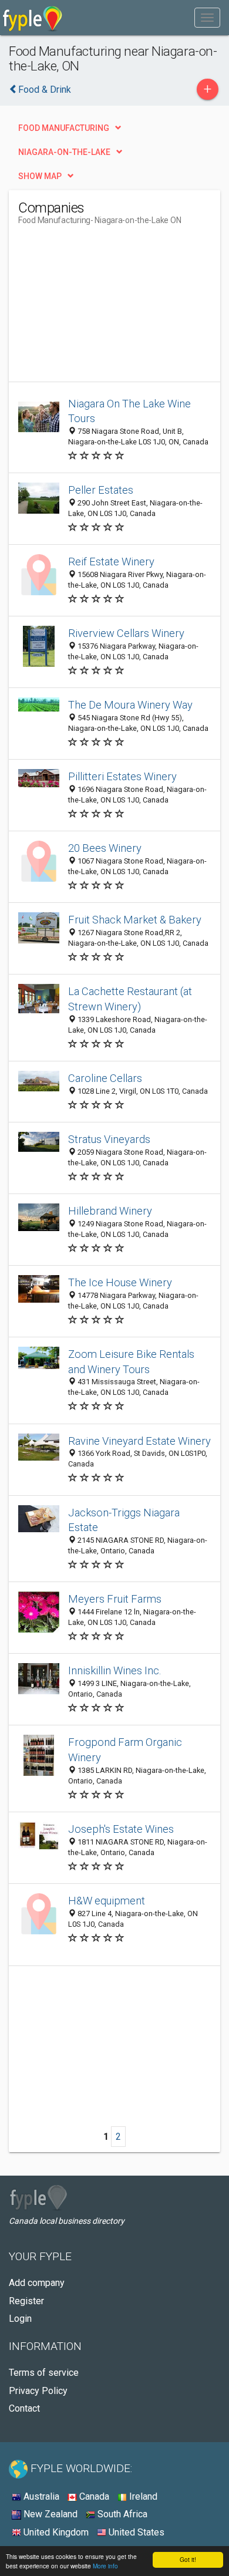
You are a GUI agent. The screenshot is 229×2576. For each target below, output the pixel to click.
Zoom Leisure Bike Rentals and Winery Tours (131, 1362)
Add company (37, 2283)
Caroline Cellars (105, 1078)
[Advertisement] (106, 308)
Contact (24, 2408)
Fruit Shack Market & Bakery (135, 920)
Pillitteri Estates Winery (122, 776)
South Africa (121, 2514)
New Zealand (49, 2514)
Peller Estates (101, 490)
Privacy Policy (38, 2391)
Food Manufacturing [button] (64, 128)
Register (26, 2301)
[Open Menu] (207, 18)
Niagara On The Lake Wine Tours (129, 411)
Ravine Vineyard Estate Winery (139, 1441)
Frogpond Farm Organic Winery (125, 1750)
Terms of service (44, 2373)
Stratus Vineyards (109, 1139)
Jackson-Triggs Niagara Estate (124, 1520)
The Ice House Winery (120, 1282)
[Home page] (33, 18)
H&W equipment (107, 1901)
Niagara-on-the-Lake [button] (64, 152)
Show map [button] (40, 176)
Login (20, 2319)
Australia (40, 2496)
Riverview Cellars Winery (126, 633)
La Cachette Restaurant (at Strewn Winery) (130, 999)
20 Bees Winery (105, 848)
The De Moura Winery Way (130, 705)
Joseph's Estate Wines (121, 1829)
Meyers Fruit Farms (115, 1599)
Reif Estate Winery (111, 562)
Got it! (188, 2559)
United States (135, 2532)
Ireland (142, 2496)
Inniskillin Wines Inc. (115, 1670)
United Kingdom (55, 2532)
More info (105, 2566)
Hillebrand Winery (110, 1211)
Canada (93, 2496)
